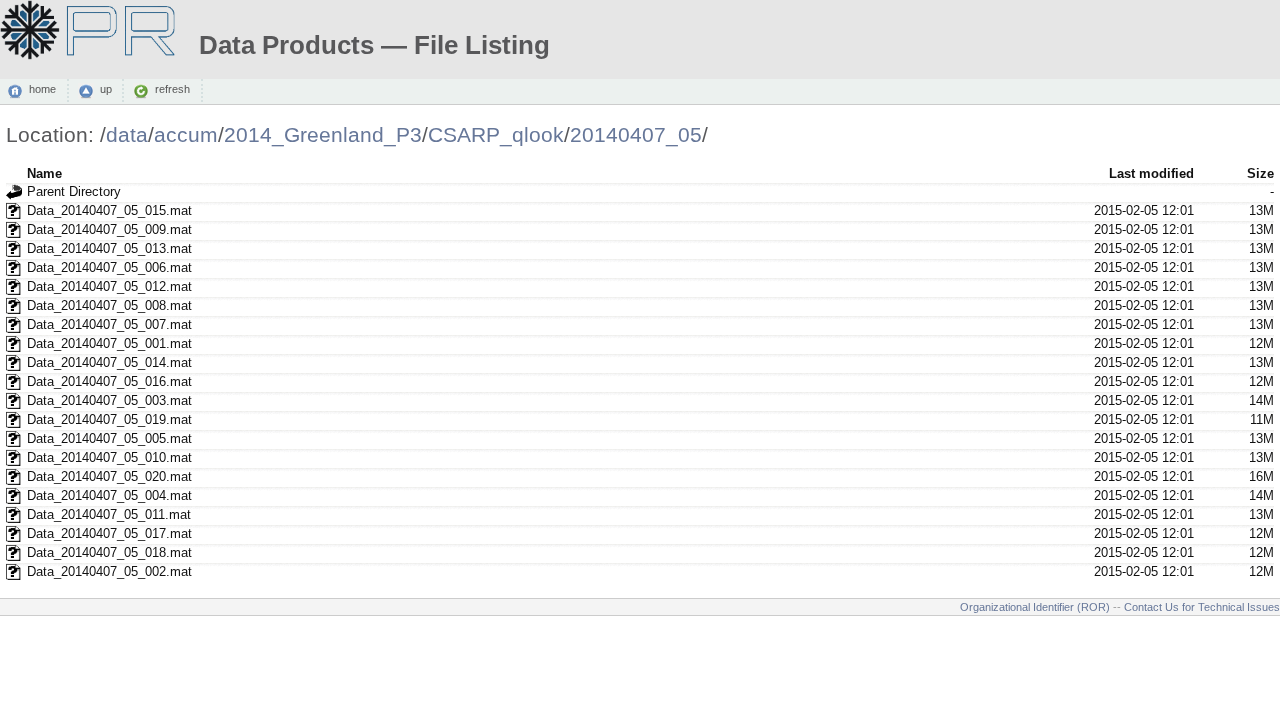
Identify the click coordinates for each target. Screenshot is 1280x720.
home (42, 90)
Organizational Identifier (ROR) (1035, 607)
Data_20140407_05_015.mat (109, 210)
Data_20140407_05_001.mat (109, 343)
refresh (172, 90)
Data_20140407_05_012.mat (109, 286)
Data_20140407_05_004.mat (109, 495)
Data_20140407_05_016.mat (109, 381)
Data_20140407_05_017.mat (109, 533)
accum (186, 134)
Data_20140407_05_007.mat (109, 324)
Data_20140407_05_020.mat (109, 476)
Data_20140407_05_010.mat (109, 457)
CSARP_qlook (496, 134)
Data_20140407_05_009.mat (109, 229)
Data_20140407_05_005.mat (109, 438)
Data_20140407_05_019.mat (109, 419)
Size (1260, 173)
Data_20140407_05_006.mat (109, 267)
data (127, 134)
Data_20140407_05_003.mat (109, 400)
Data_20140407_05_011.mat (109, 514)
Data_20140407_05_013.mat (109, 248)
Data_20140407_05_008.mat (109, 305)
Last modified (1151, 173)
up (106, 90)
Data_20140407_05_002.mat (109, 571)
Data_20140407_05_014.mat (109, 362)
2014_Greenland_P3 (323, 134)
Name (44, 173)
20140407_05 (636, 134)
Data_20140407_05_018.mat (109, 552)
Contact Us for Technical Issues (1202, 607)
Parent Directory (74, 191)
